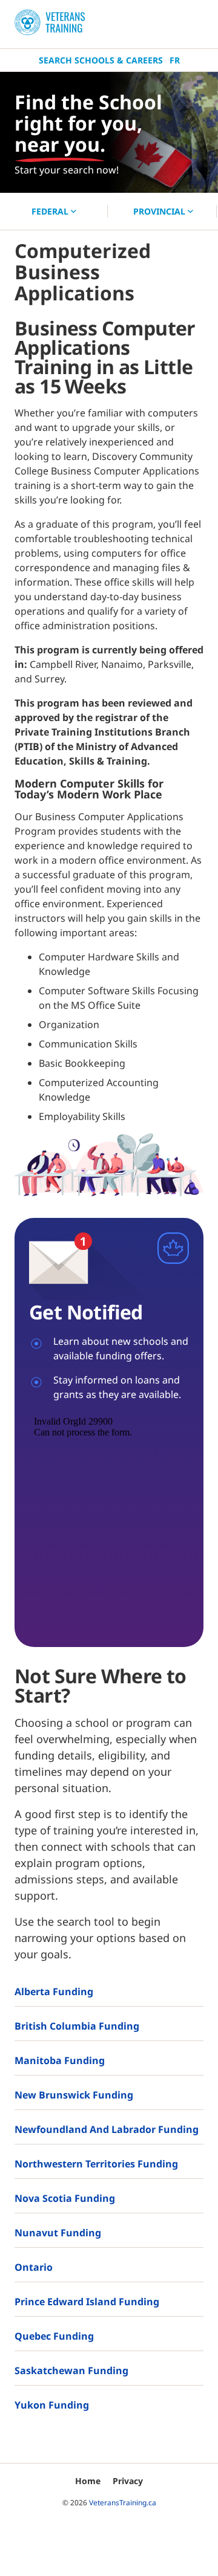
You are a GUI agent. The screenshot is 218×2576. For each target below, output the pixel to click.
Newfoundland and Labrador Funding (107, 2129)
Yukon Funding (52, 2405)
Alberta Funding (54, 1992)
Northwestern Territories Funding (96, 2164)
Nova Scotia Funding (65, 2198)
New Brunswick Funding (74, 2095)
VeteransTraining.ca (123, 2503)
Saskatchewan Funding (71, 2371)
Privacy (128, 2481)
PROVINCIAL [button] (160, 211)
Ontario (34, 2267)
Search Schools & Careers (101, 60)
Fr (175, 60)
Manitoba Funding (60, 2060)
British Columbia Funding (77, 2026)
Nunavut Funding (58, 2233)
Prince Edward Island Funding (87, 2302)
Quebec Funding (54, 2336)
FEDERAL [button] (51, 211)
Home (88, 2481)
